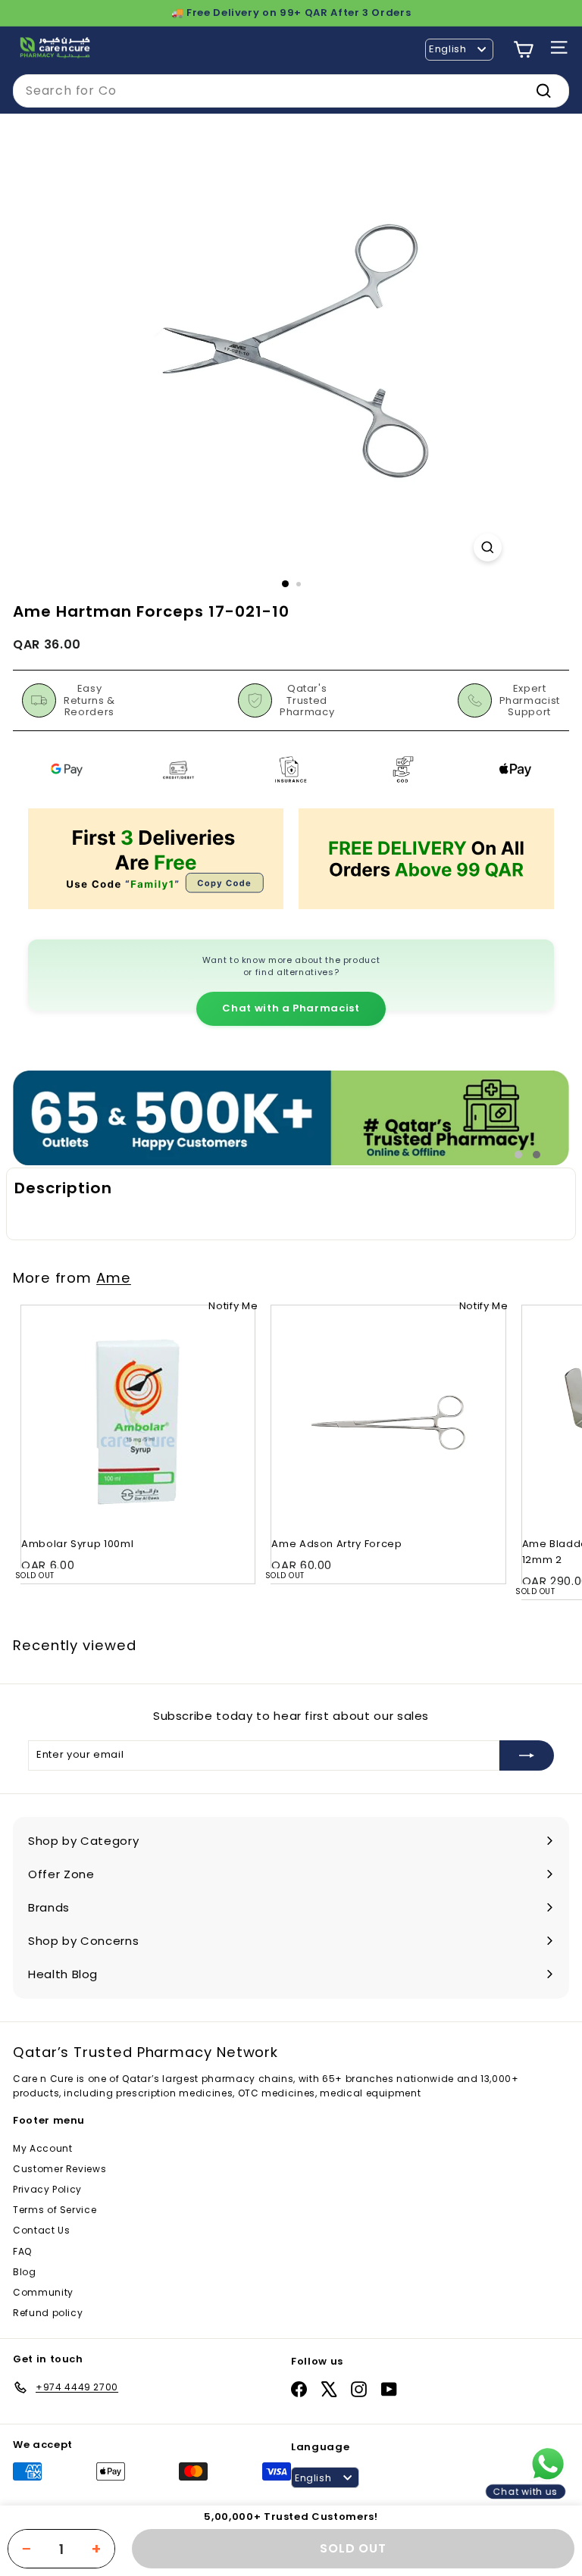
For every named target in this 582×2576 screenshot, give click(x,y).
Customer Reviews (59, 2169)
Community (43, 2292)
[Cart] (523, 50)
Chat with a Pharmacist (291, 1008)
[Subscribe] (527, 1755)
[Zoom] (488, 547)
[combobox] (291, 91)
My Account (43, 2148)
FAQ (22, 2251)
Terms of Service (55, 2210)
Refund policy (48, 2313)
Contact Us (42, 2230)
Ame (114, 1278)
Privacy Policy (47, 2189)
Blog (25, 2272)
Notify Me (233, 1306)
